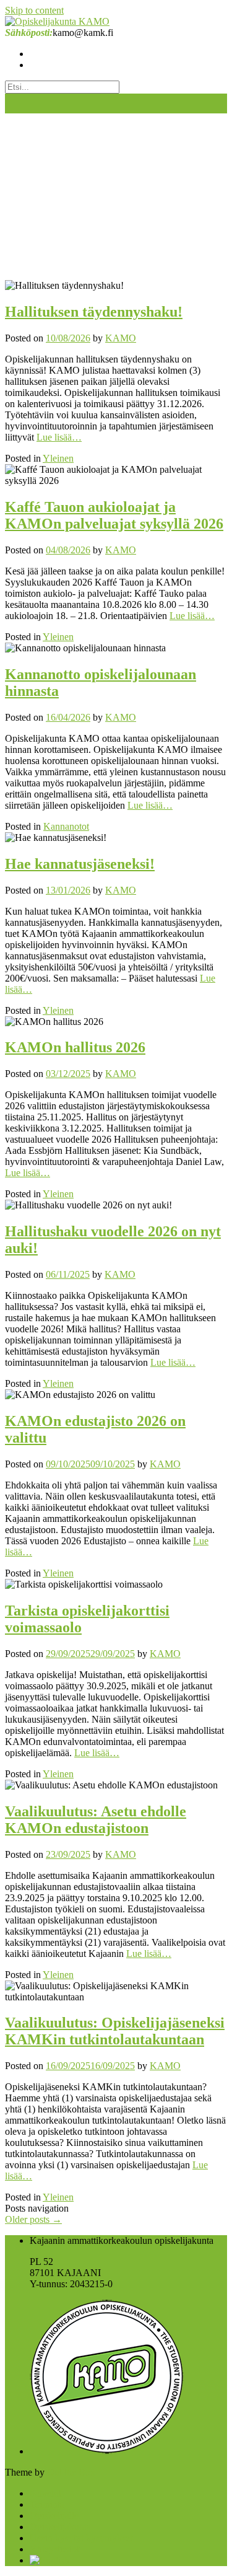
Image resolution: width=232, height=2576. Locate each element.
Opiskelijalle (54, 2516)
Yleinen (58, 458)
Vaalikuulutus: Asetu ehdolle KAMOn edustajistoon (96, 1820)
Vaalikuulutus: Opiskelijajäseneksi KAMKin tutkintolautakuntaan (115, 2031)
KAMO (121, 338)
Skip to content (34, 10)
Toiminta (47, 2504)
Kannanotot (66, 826)
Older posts (33, 2219)
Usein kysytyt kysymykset (81, 2538)
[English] (49, 2560)
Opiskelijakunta (60, 2527)
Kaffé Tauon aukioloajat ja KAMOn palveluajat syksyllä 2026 (114, 515)
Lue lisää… (59, 437)
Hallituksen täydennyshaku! (94, 312)
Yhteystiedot (54, 2549)
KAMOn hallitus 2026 (75, 1047)
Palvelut (45, 2493)
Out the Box (71, 2472)
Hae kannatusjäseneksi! (80, 864)
